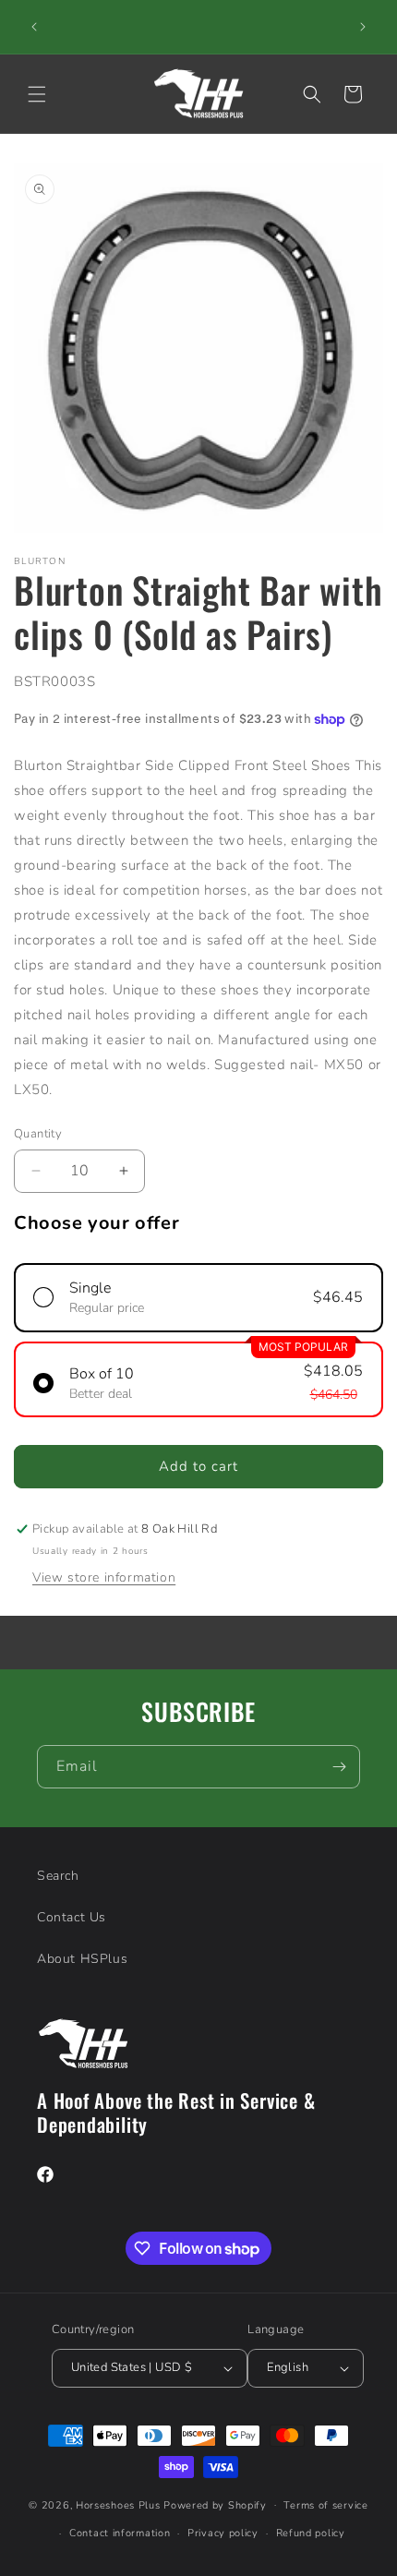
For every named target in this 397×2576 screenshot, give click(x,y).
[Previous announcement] (34, 27)
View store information (104, 1577)
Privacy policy (223, 2533)
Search (58, 1876)
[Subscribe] (339, 1767)
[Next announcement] (363, 27)
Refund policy (311, 2533)
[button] (37, 94)
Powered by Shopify (215, 2504)
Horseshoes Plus (118, 2504)
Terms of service (325, 2505)
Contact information (120, 2533)
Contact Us (72, 1917)
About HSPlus (82, 1959)
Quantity (38, 1134)
